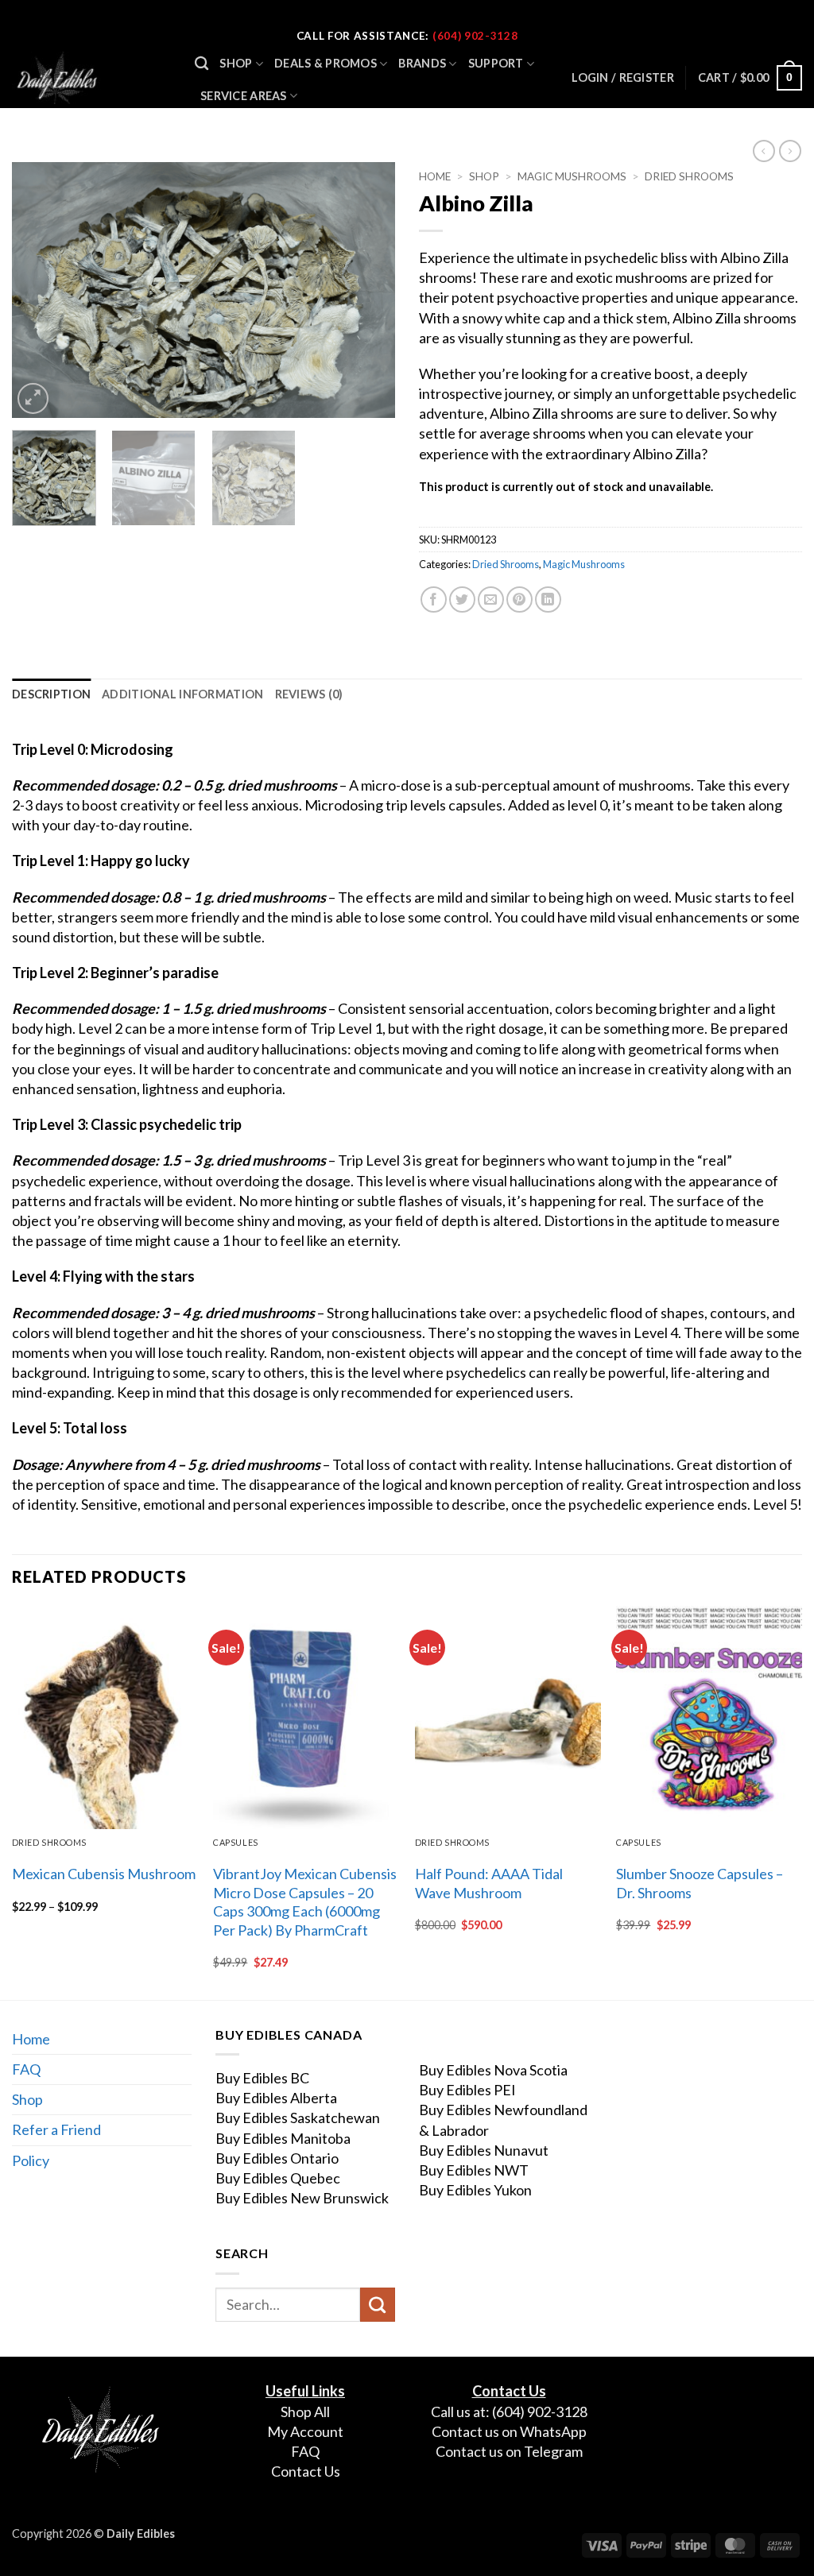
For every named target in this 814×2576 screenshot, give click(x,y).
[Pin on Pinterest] (519, 600)
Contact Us (306, 2471)
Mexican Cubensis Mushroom (104, 1874)
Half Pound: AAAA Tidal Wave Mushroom (489, 1883)
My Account (305, 2431)
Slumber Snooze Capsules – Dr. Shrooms (700, 1883)
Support (496, 63)
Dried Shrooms (689, 176)
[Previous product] (790, 151)
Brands (422, 63)
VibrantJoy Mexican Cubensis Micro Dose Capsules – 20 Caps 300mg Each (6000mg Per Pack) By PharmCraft (305, 1901)
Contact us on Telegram (509, 2451)
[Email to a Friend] (491, 600)
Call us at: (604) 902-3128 (509, 2412)
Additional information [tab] (182, 694)
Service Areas (244, 96)
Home (435, 176)
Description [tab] (51, 694)
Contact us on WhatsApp (509, 2431)
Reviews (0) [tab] (309, 694)
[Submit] (378, 2305)
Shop (236, 63)
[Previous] (40, 290)
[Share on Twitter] (462, 600)
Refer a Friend (56, 2129)
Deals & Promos (326, 63)
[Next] (367, 290)
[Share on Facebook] (434, 600)
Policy (31, 2160)
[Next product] (764, 151)
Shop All (305, 2412)
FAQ (26, 2069)
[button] (750, 78)
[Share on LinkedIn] (548, 600)
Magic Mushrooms (572, 176)
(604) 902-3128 (475, 36)
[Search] (202, 64)
